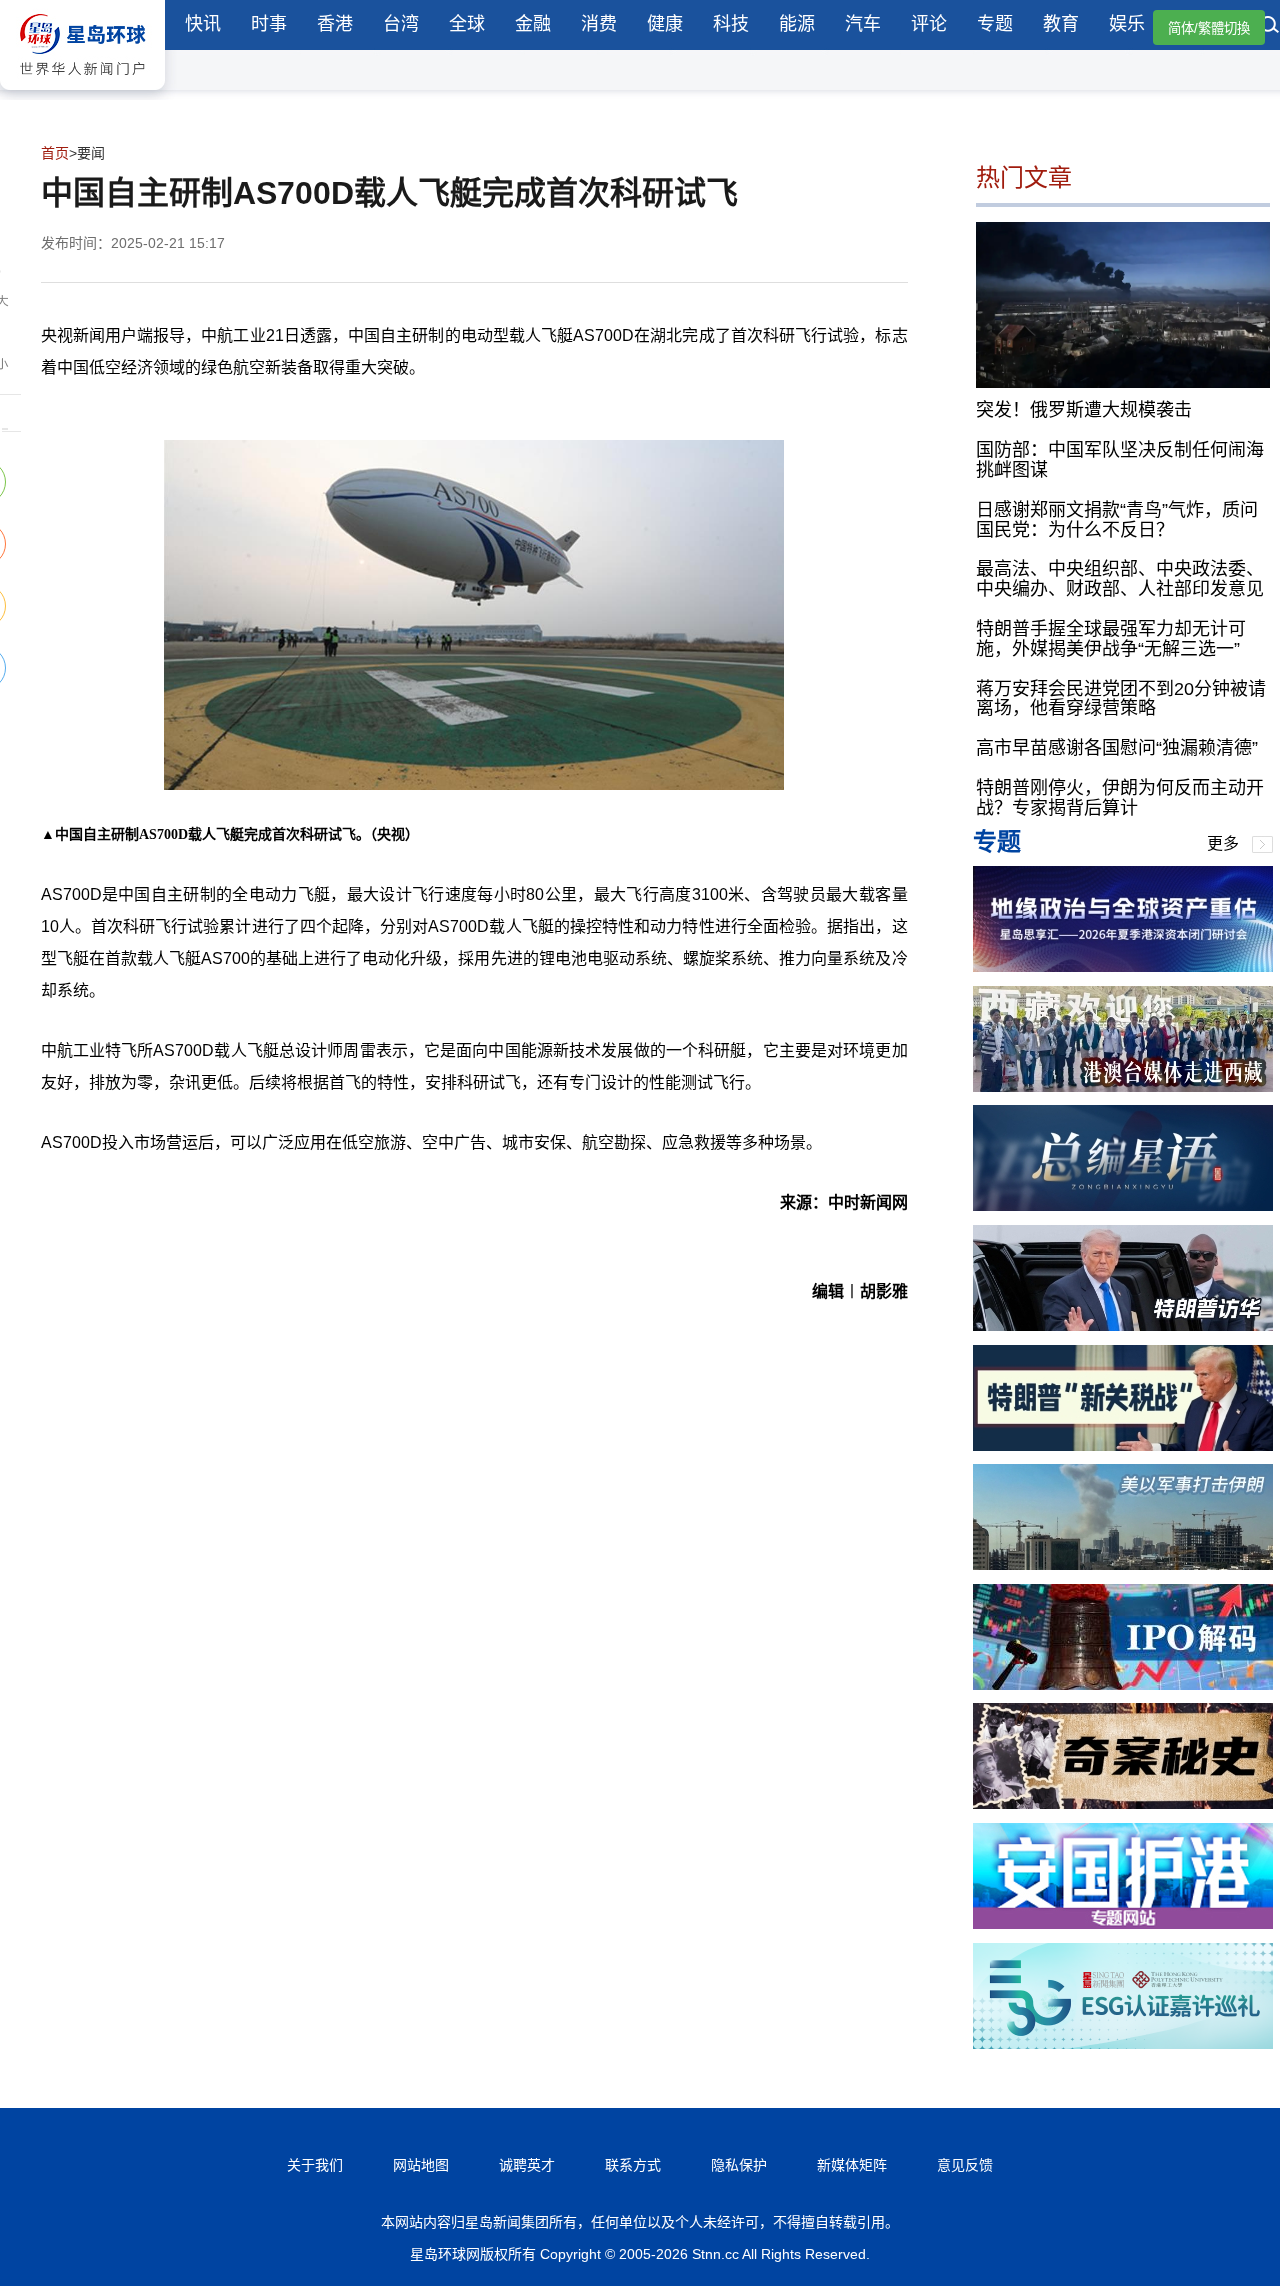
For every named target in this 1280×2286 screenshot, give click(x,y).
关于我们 (315, 2165)
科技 (731, 24)
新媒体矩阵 (852, 2165)
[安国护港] (1123, 1923)
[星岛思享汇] (1123, 966)
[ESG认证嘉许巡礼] (1123, 2043)
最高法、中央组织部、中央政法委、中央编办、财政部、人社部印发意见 (1120, 579)
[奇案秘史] (1123, 1803)
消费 (599, 24)
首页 (55, 153)
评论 (929, 24)
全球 (467, 24)
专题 (995, 24)
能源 (797, 24)
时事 (269, 24)
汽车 (863, 24)
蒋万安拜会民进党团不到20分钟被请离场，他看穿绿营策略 (1121, 699)
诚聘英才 (527, 2165)
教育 (1061, 24)
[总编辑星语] (1123, 1205)
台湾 (401, 24)
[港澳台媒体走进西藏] (1123, 1086)
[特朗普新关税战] (1123, 1445)
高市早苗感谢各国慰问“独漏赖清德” (1117, 748)
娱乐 (1127, 24)
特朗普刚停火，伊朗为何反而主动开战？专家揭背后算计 (1120, 798)
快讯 (203, 24)
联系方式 (633, 2165)
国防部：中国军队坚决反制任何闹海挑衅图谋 (1120, 460)
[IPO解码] (1123, 1684)
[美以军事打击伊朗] (1123, 1564)
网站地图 (421, 2165)
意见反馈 (965, 2165)
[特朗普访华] (1123, 1325)
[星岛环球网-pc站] (82, 94)
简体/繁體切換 (1209, 28)
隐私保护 (739, 2165)
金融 (533, 24)
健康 (665, 24)
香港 (335, 24)
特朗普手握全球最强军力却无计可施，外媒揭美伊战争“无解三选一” (1111, 639)
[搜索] (1270, 27)
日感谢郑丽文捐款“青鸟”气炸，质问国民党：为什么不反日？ (1117, 520)
